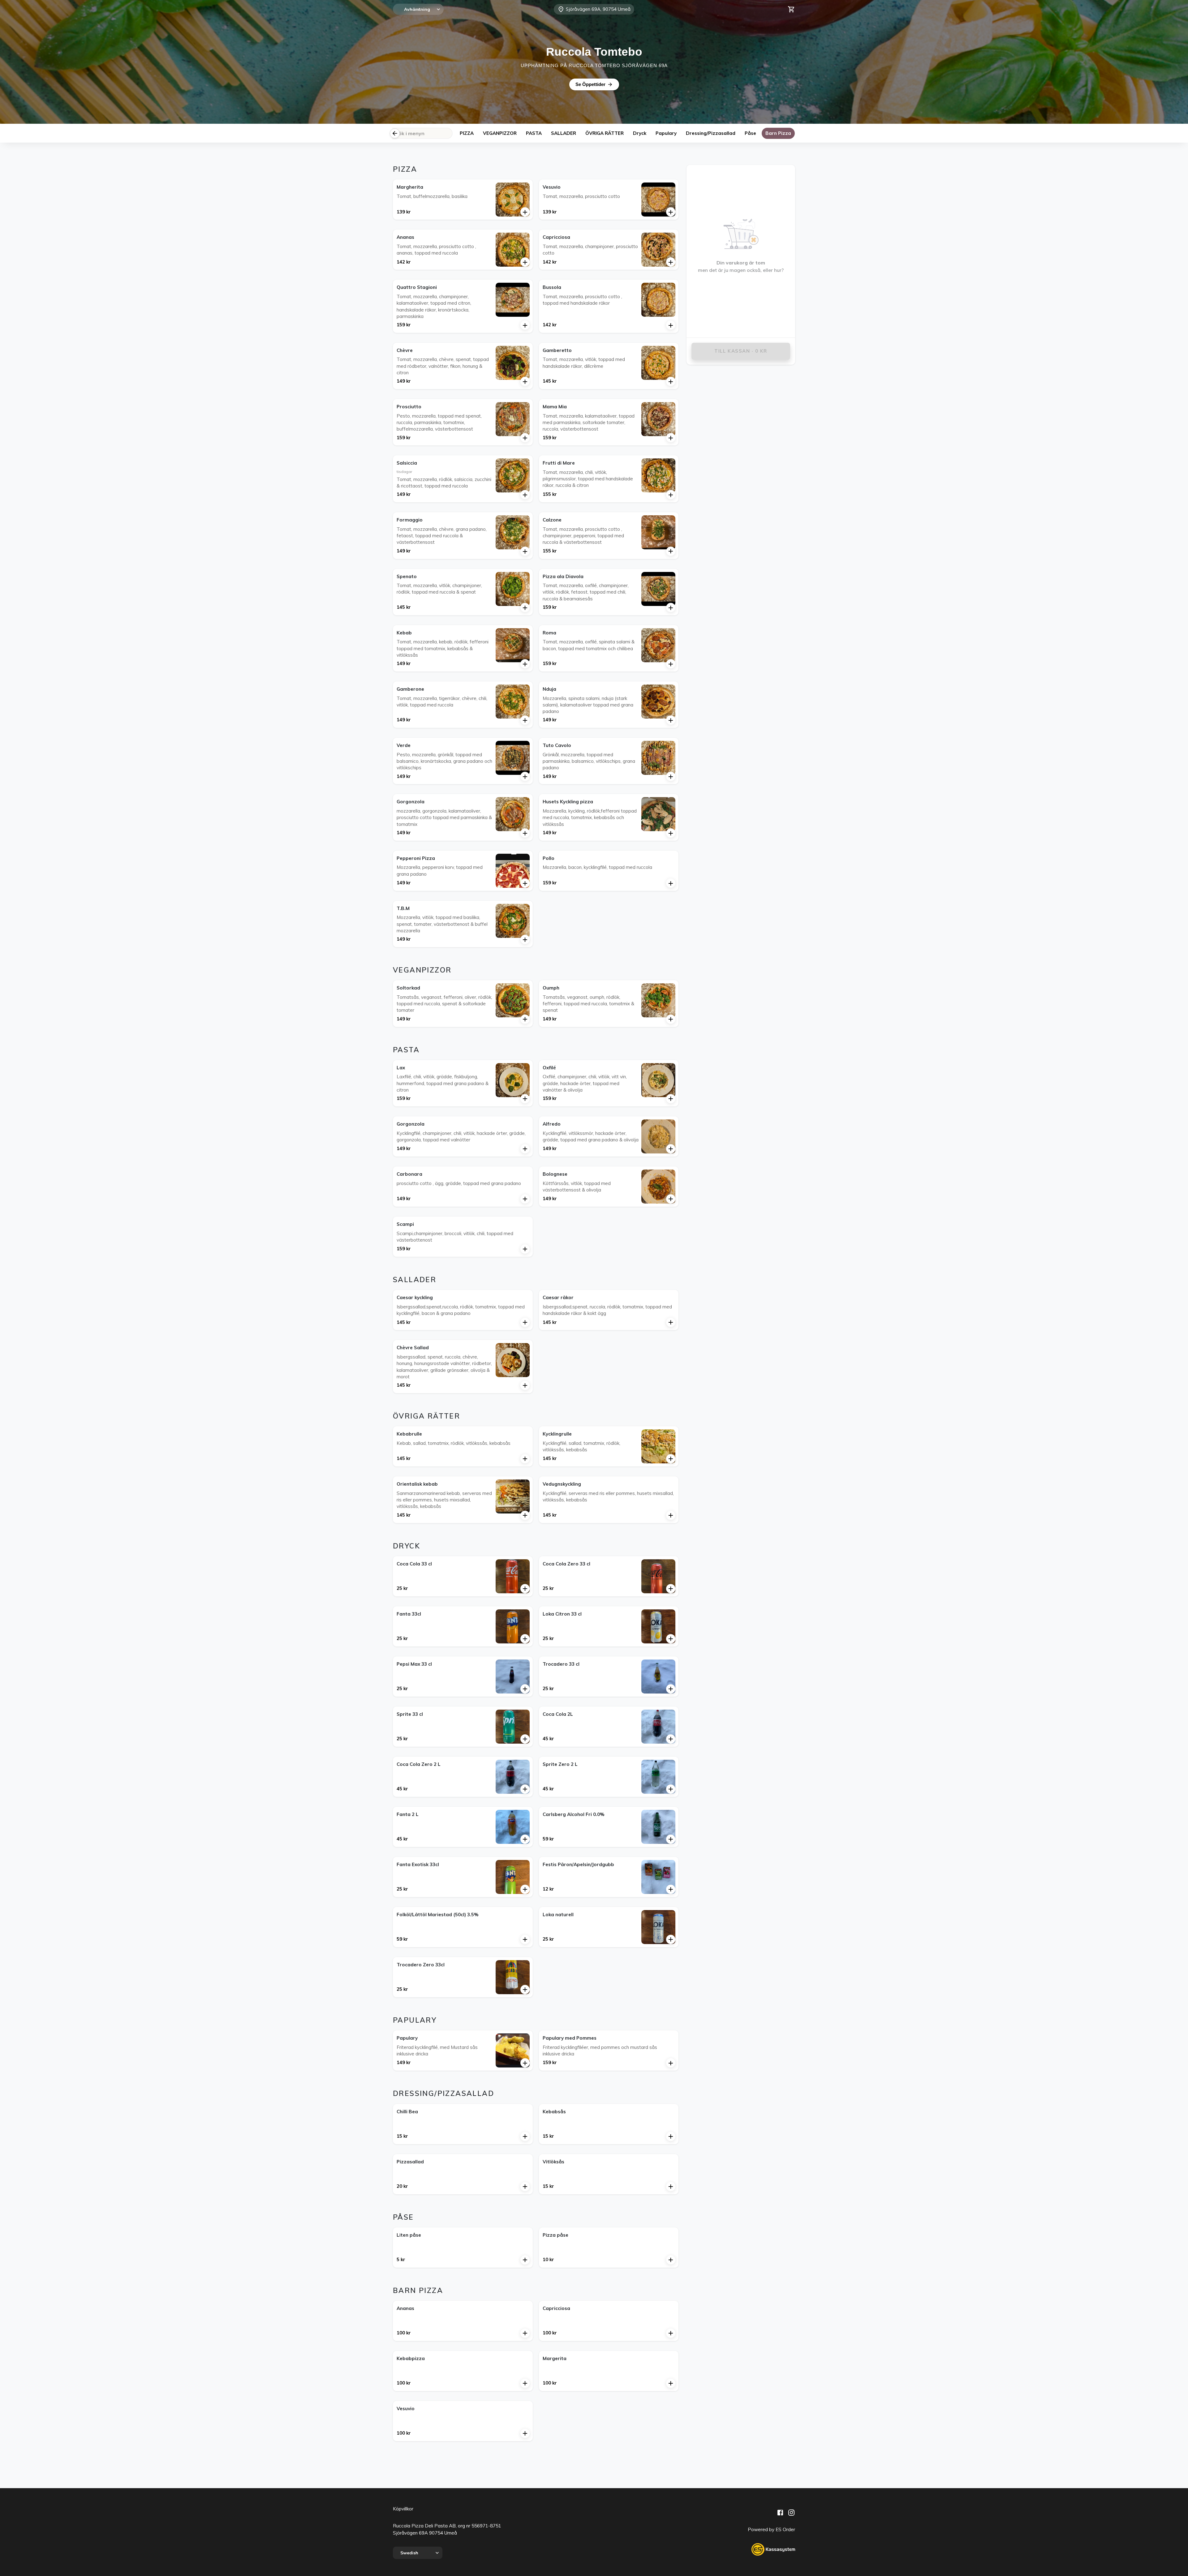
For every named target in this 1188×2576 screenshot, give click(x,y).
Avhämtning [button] (417, 9)
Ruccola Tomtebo (594, 52)
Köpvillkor (403, 2509)
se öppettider (590, 84)
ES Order (785, 2529)
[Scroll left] (395, 133)
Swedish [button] (409, 2553)
